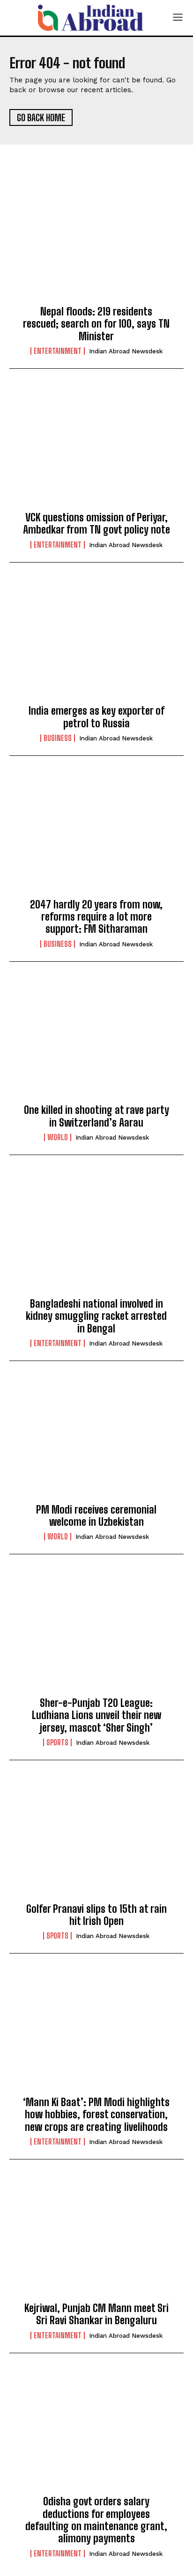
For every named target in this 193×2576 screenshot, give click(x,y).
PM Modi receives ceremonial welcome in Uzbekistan (96, 1516)
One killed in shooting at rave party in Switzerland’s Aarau (96, 1116)
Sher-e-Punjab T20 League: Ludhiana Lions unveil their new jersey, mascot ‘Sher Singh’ (96, 1715)
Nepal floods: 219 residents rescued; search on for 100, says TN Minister (96, 324)
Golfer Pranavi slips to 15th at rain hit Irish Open (96, 1915)
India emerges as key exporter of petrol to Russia (96, 717)
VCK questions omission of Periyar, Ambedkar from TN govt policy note (96, 523)
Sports (57, 1742)
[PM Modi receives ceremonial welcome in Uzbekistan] (96, 1440)
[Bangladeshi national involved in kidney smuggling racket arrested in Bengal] (96, 1234)
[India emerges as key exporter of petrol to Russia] (96, 642)
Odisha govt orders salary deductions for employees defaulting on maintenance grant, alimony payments (96, 2520)
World (58, 1137)
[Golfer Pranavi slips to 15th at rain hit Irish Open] (96, 1839)
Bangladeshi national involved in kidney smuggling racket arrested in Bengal (96, 1316)
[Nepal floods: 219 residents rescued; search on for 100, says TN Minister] (96, 242)
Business (58, 738)
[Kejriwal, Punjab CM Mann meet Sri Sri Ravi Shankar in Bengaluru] (96, 2239)
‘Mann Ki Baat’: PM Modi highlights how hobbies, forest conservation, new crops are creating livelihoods (96, 2115)
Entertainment (58, 351)
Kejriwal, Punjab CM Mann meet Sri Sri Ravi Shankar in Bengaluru (96, 2314)
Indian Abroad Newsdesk (126, 351)
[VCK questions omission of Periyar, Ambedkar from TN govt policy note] (96, 448)
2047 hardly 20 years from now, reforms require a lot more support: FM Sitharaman (96, 917)
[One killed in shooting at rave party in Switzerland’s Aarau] (96, 1041)
